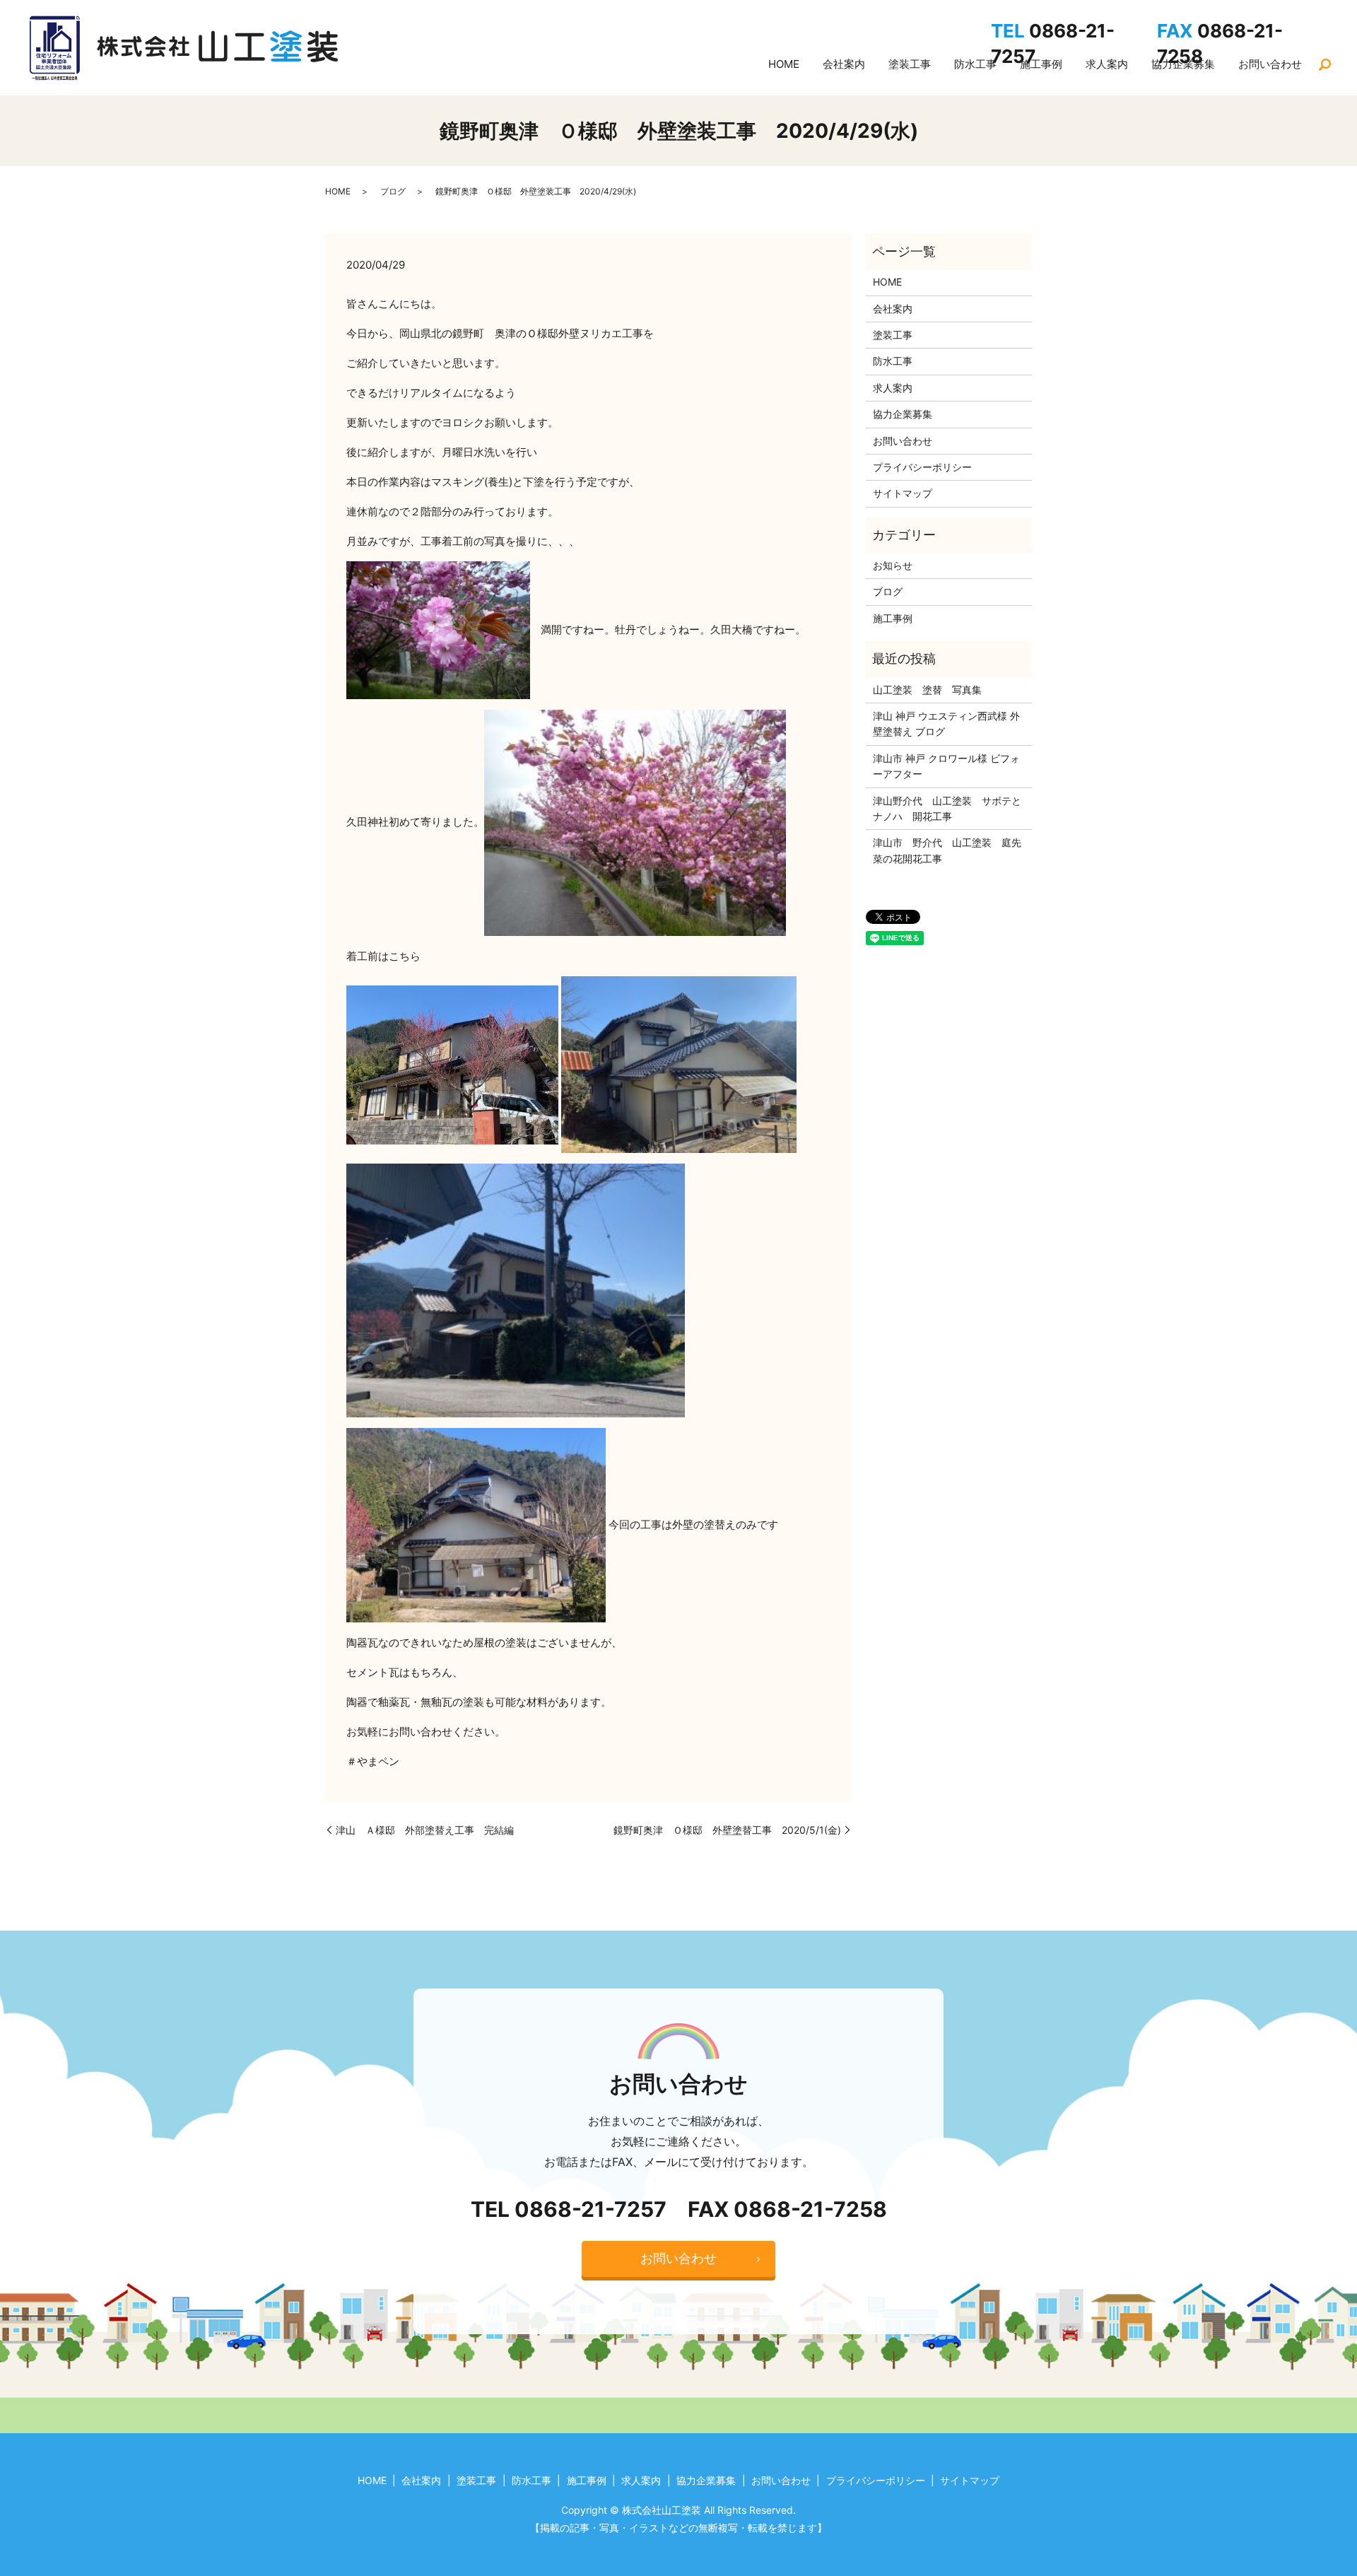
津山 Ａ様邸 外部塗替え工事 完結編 (425, 1830)
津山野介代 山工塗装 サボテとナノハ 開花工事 (947, 808)
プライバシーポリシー (922, 467)
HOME (784, 64)
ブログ (393, 191)
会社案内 (844, 64)
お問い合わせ (903, 441)
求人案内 (893, 388)
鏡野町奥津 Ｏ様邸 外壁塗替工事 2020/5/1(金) (727, 1830)
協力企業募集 (903, 414)
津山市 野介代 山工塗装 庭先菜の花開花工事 (947, 850)
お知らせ (893, 565)
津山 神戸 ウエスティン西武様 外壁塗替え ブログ (946, 724)
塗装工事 (910, 64)
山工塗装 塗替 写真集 (927, 690)
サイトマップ (903, 493)
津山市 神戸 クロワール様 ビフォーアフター (946, 766)
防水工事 (975, 64)
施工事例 (893, 618)
